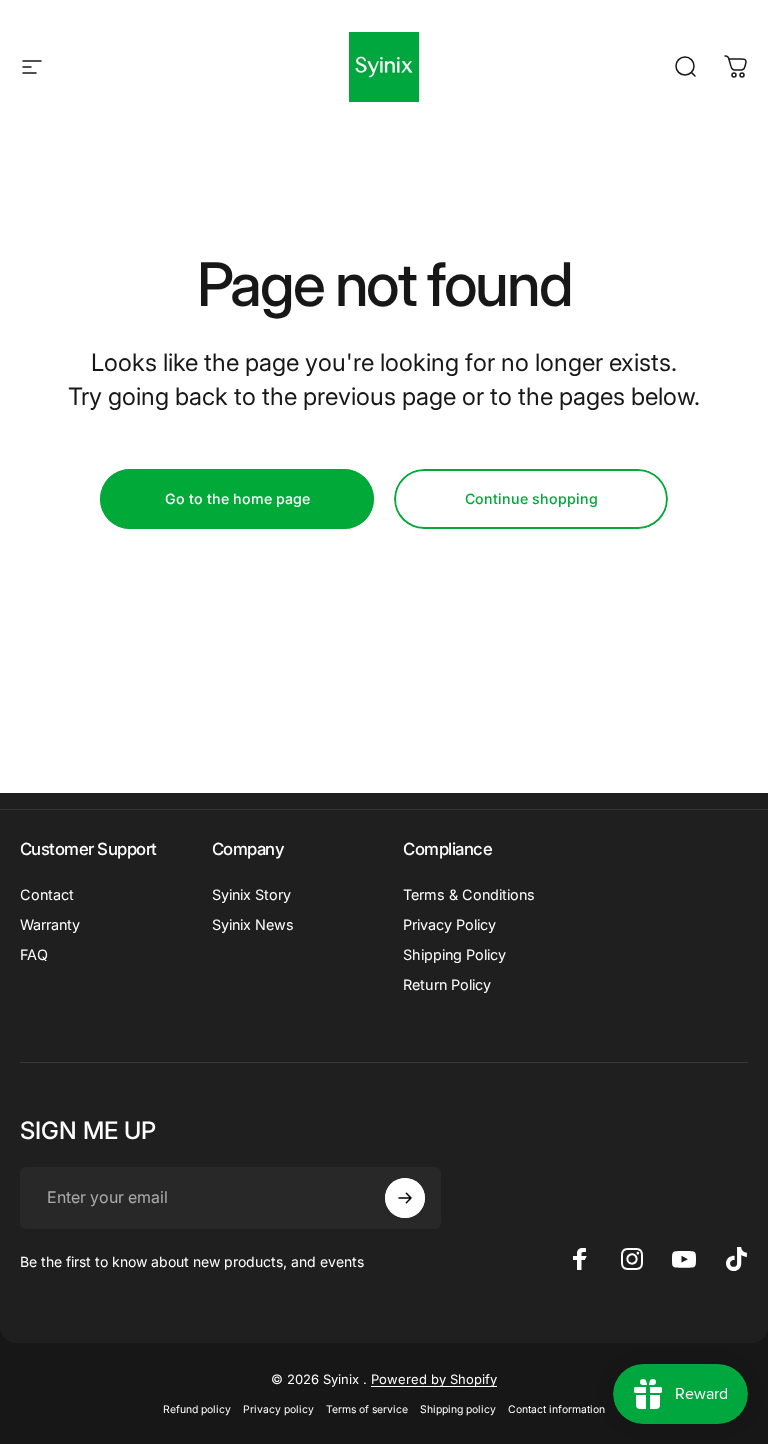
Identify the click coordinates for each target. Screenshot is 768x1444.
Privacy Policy (449, 924)
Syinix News (253, 924)
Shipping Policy (454, 954)
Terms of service (367, 1409)
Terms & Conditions (469, 894)
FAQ (34, 954)
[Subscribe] (405, 1198)
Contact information (556, 1409)
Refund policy (197, 1409)
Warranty (50, 924)
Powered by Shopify (434, 1379)
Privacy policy (278, 1409)
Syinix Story (251, 894)
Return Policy (447, 984)
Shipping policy (458, 1409)
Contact (47, 894)
